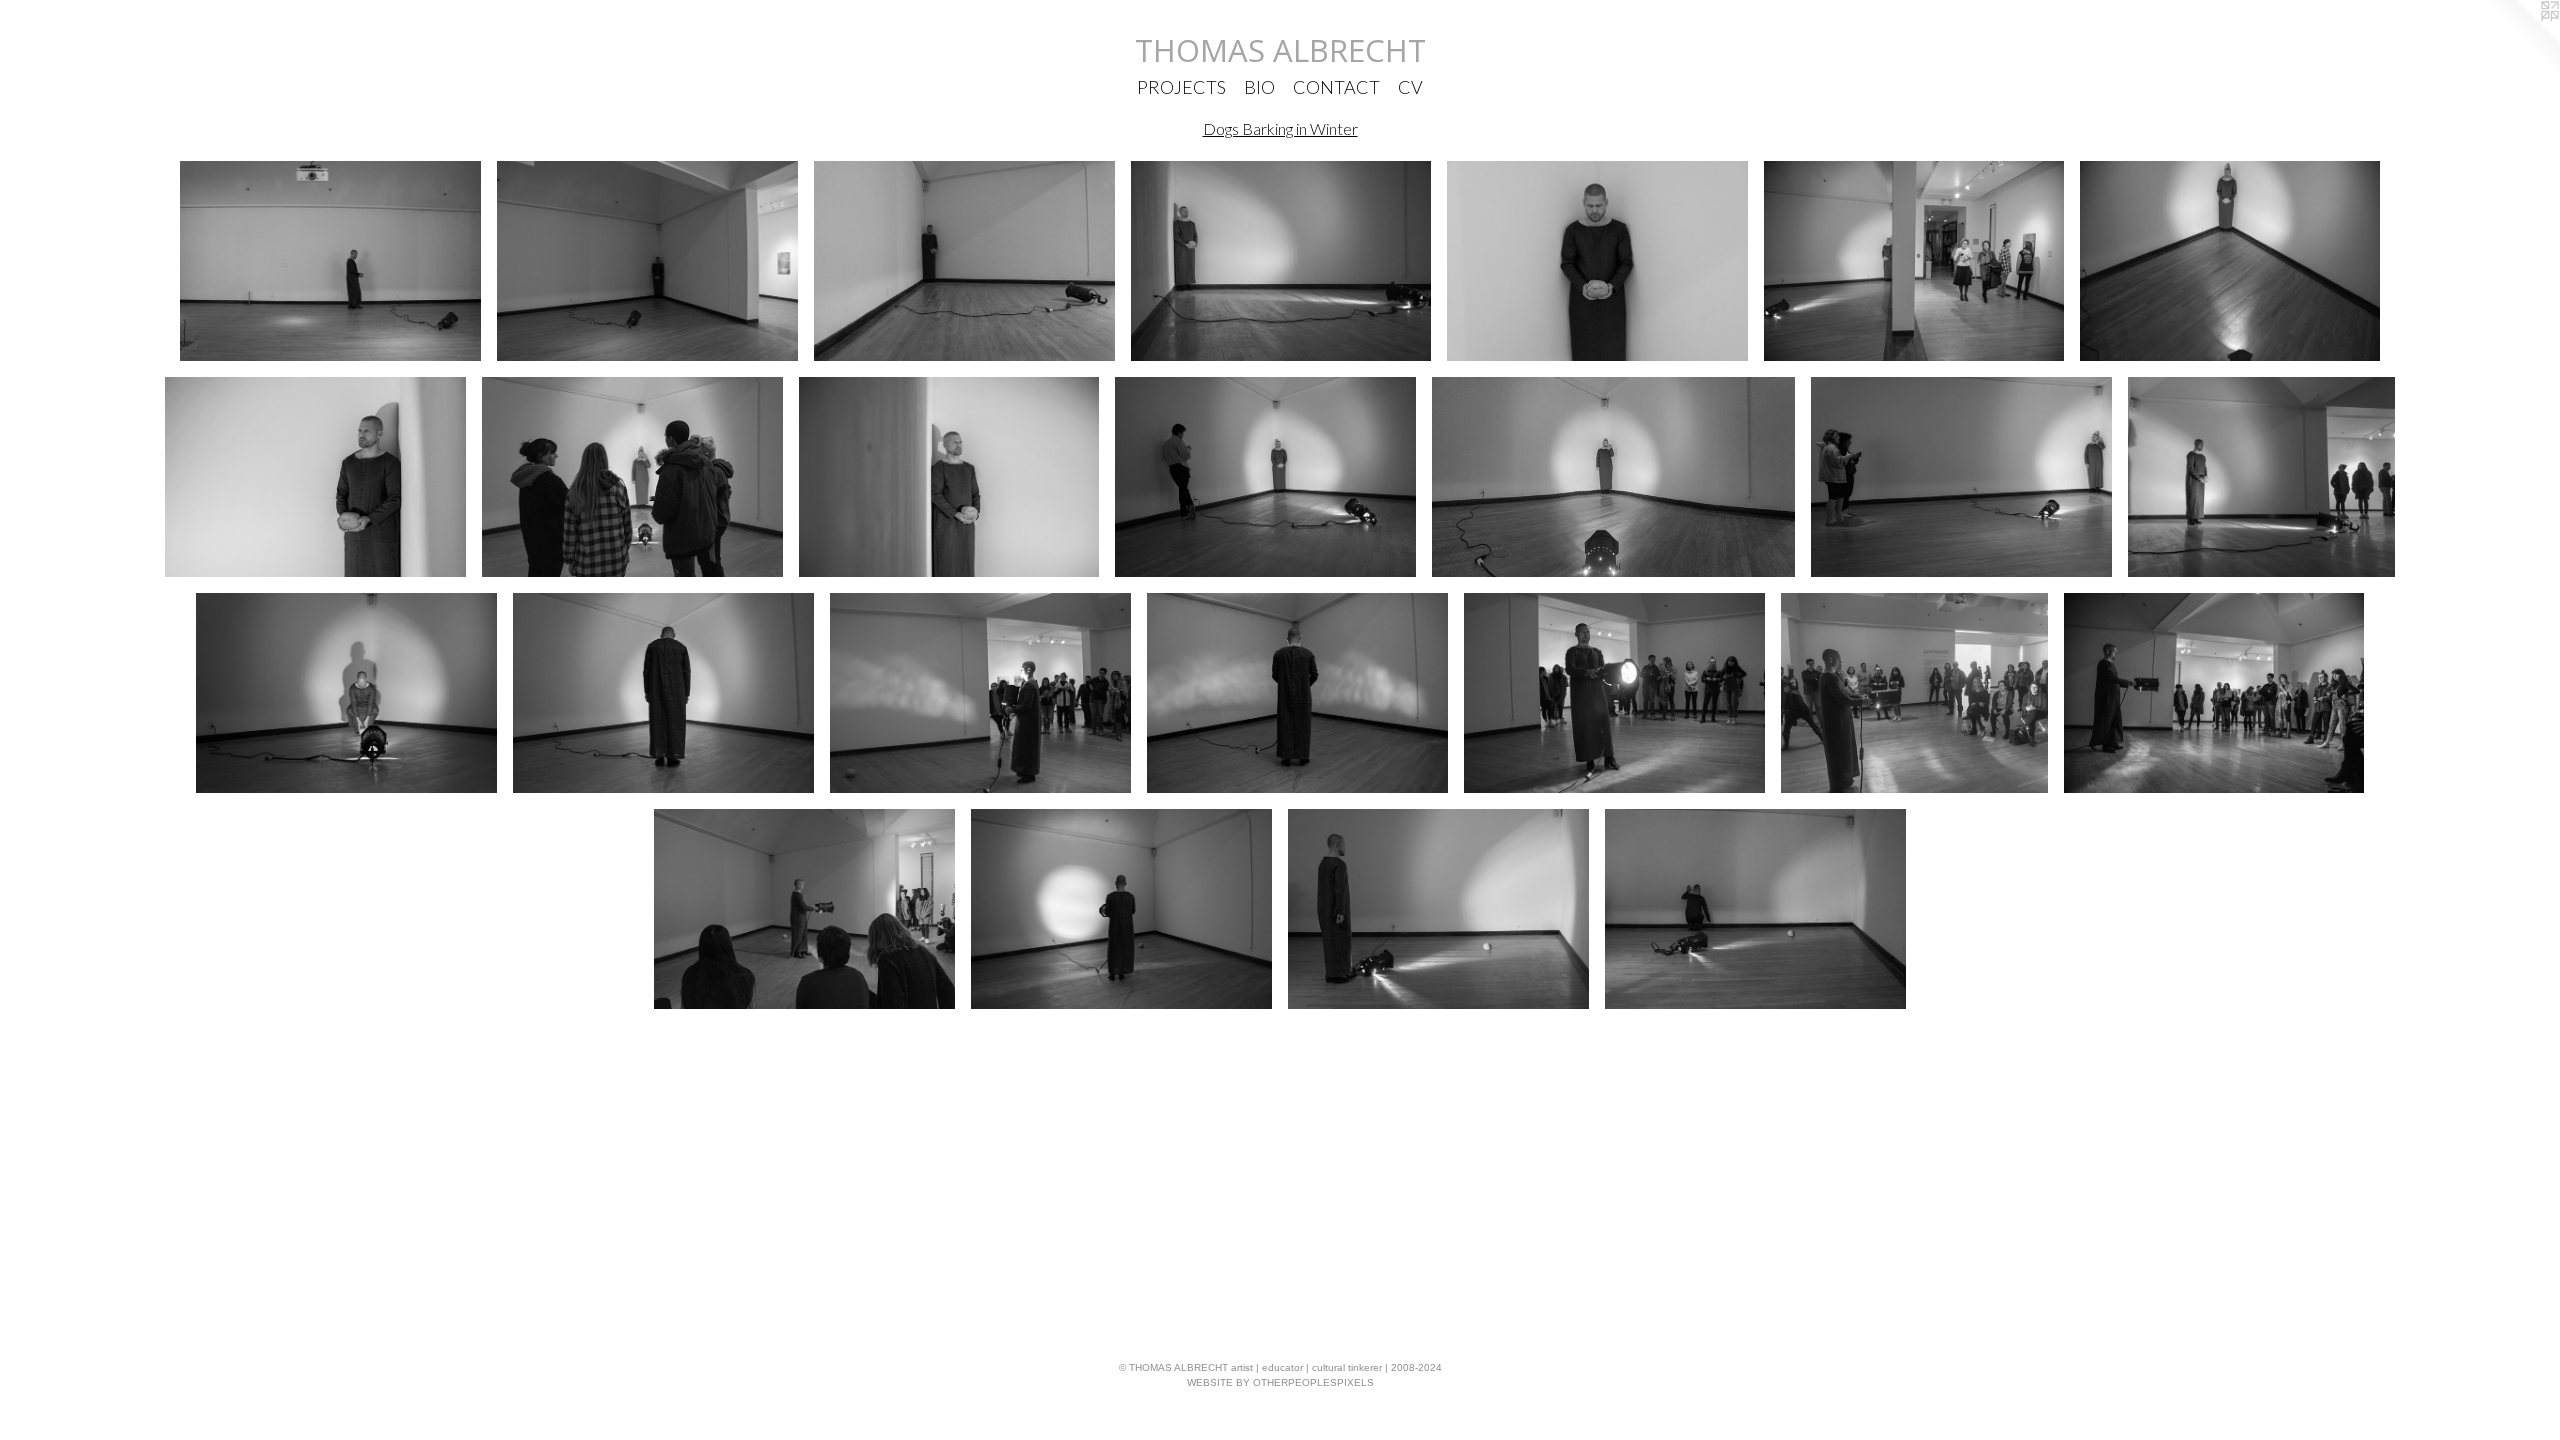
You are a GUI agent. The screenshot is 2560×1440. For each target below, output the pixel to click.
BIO (1259, 87)
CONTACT (1336, 87)
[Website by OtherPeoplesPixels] (2520, 40)
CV (1410, 87)
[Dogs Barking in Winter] (330, 261)
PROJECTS (1181, 87)
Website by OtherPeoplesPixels (1280, 1382)
